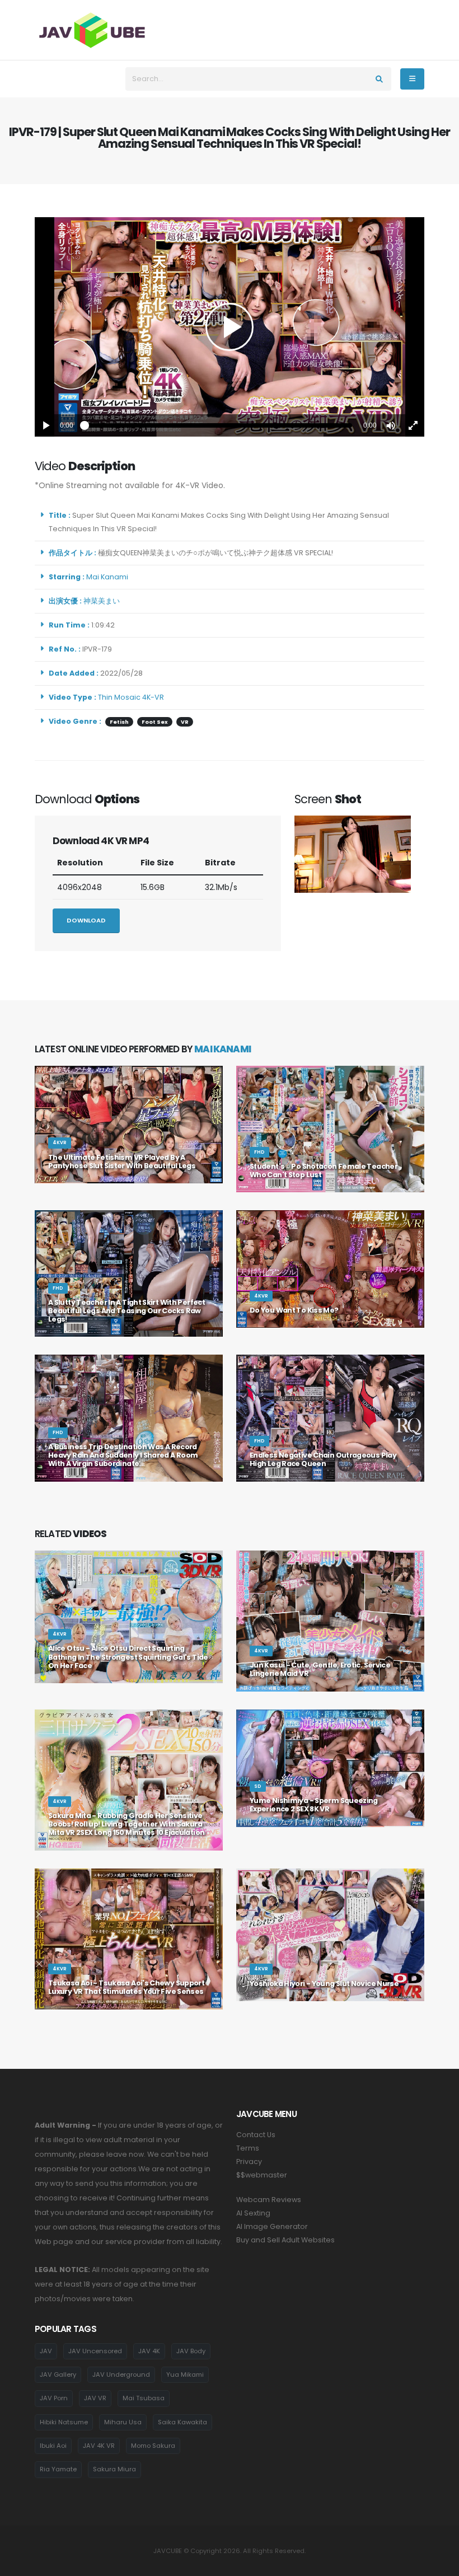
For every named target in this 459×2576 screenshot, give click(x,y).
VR (185, 722)
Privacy (249, 2162)
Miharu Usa (123, 2422)
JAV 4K (149, 2351)
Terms (248, 2148)
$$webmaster (262, 2175)
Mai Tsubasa (144, 2398)
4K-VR (153, 697)
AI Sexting (253, 2213)
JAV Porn (54, 2398)
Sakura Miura (114, 2469)
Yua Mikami (185, 2374)
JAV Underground (121, 2374)
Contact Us (256, 2135)
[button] (391, 425)
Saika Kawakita (182, 2422)
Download (86, 920)
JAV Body (191, 2351)
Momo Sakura (153, 2446)
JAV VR (95, 2398)
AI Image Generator (272, 2226)
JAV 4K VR (99, 2446)
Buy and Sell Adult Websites (285, 2240)
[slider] (218, 425)
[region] (230, 327)
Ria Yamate (58, 2469)
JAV (46, 2351)
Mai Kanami (109, 577)
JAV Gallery (58, 2374)
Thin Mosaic (119, 697)
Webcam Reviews (269, 2200)
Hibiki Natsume (64, 2422)
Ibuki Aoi (53, 2446)
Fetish (119, 722)
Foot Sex (155, 722)
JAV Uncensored (95, 2351)
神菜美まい (103, 601)
